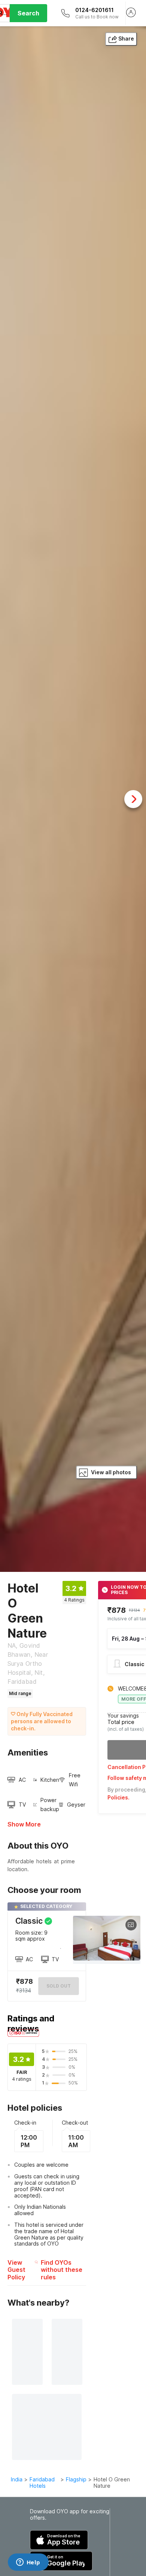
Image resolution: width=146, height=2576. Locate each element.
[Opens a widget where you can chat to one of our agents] (28, 2563)
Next (133, 799)
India (17, 2479)
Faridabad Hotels (42, 2482)
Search (28, 13)
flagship (76, 2479)
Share (126, 38)
